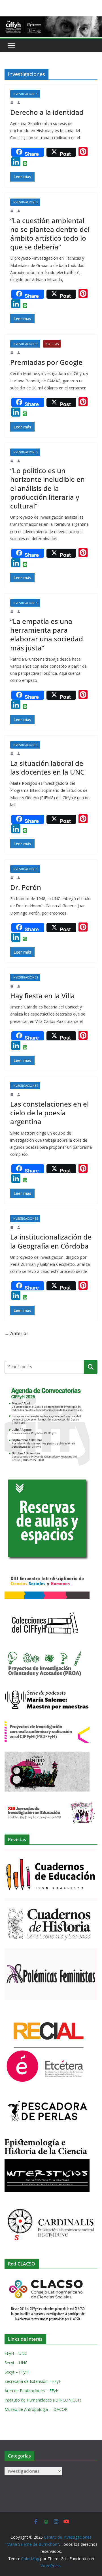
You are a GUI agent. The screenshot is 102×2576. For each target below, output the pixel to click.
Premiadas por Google (46, 362)
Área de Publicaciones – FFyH (32, 2391)
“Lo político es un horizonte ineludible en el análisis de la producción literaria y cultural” (47, 488)
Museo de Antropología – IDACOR (36, 2409)
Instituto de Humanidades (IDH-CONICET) (43, 2400)
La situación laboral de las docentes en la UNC (47, 768)
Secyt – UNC (16, 2363)
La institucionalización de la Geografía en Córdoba (51, 1241)
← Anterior (16, 1333)
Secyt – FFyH (16, 2372)
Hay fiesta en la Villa (42, 996)
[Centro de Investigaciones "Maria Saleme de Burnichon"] (51, 20)
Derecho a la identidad (47, 112)
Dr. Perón (26, 887)
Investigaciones (25, 94)
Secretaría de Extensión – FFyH (33, 2381)
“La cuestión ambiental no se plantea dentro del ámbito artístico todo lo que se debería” (50, 234)
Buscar (91, 1367)
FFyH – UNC (16, 2353)
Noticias (52, 344)
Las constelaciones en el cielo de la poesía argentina (49, 1113)
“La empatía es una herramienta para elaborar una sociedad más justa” (47, 634)
